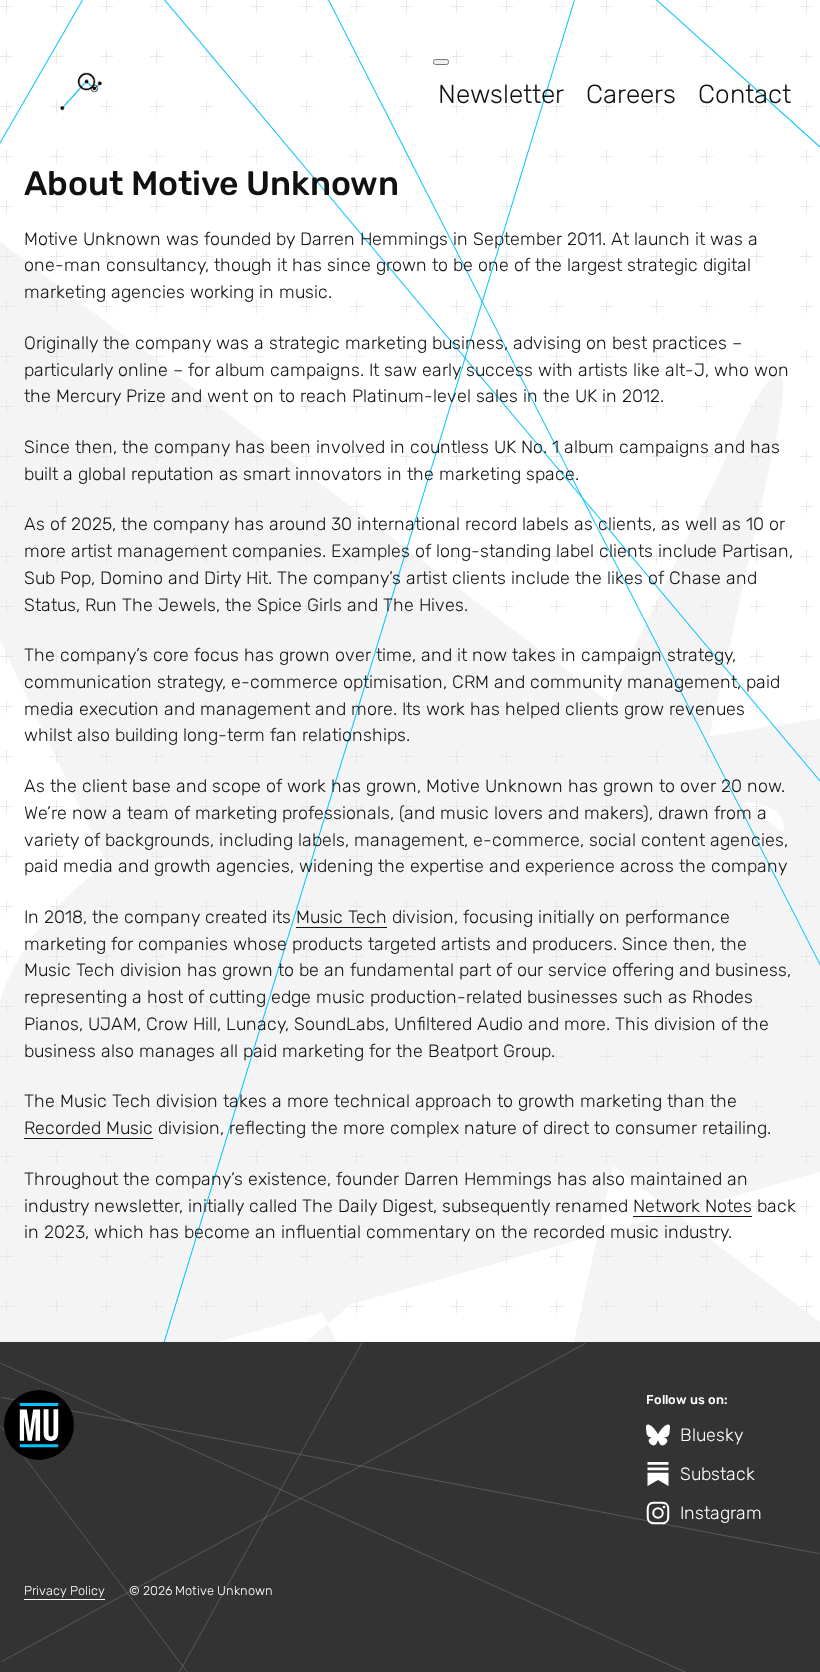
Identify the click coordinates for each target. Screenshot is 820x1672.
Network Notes (692, 1205)
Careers (631, 94)
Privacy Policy (64, 1590)
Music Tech (341, 916)
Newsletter (501, 94)
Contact (744, 94)
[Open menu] (441, 62)
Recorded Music (88, 1127)
